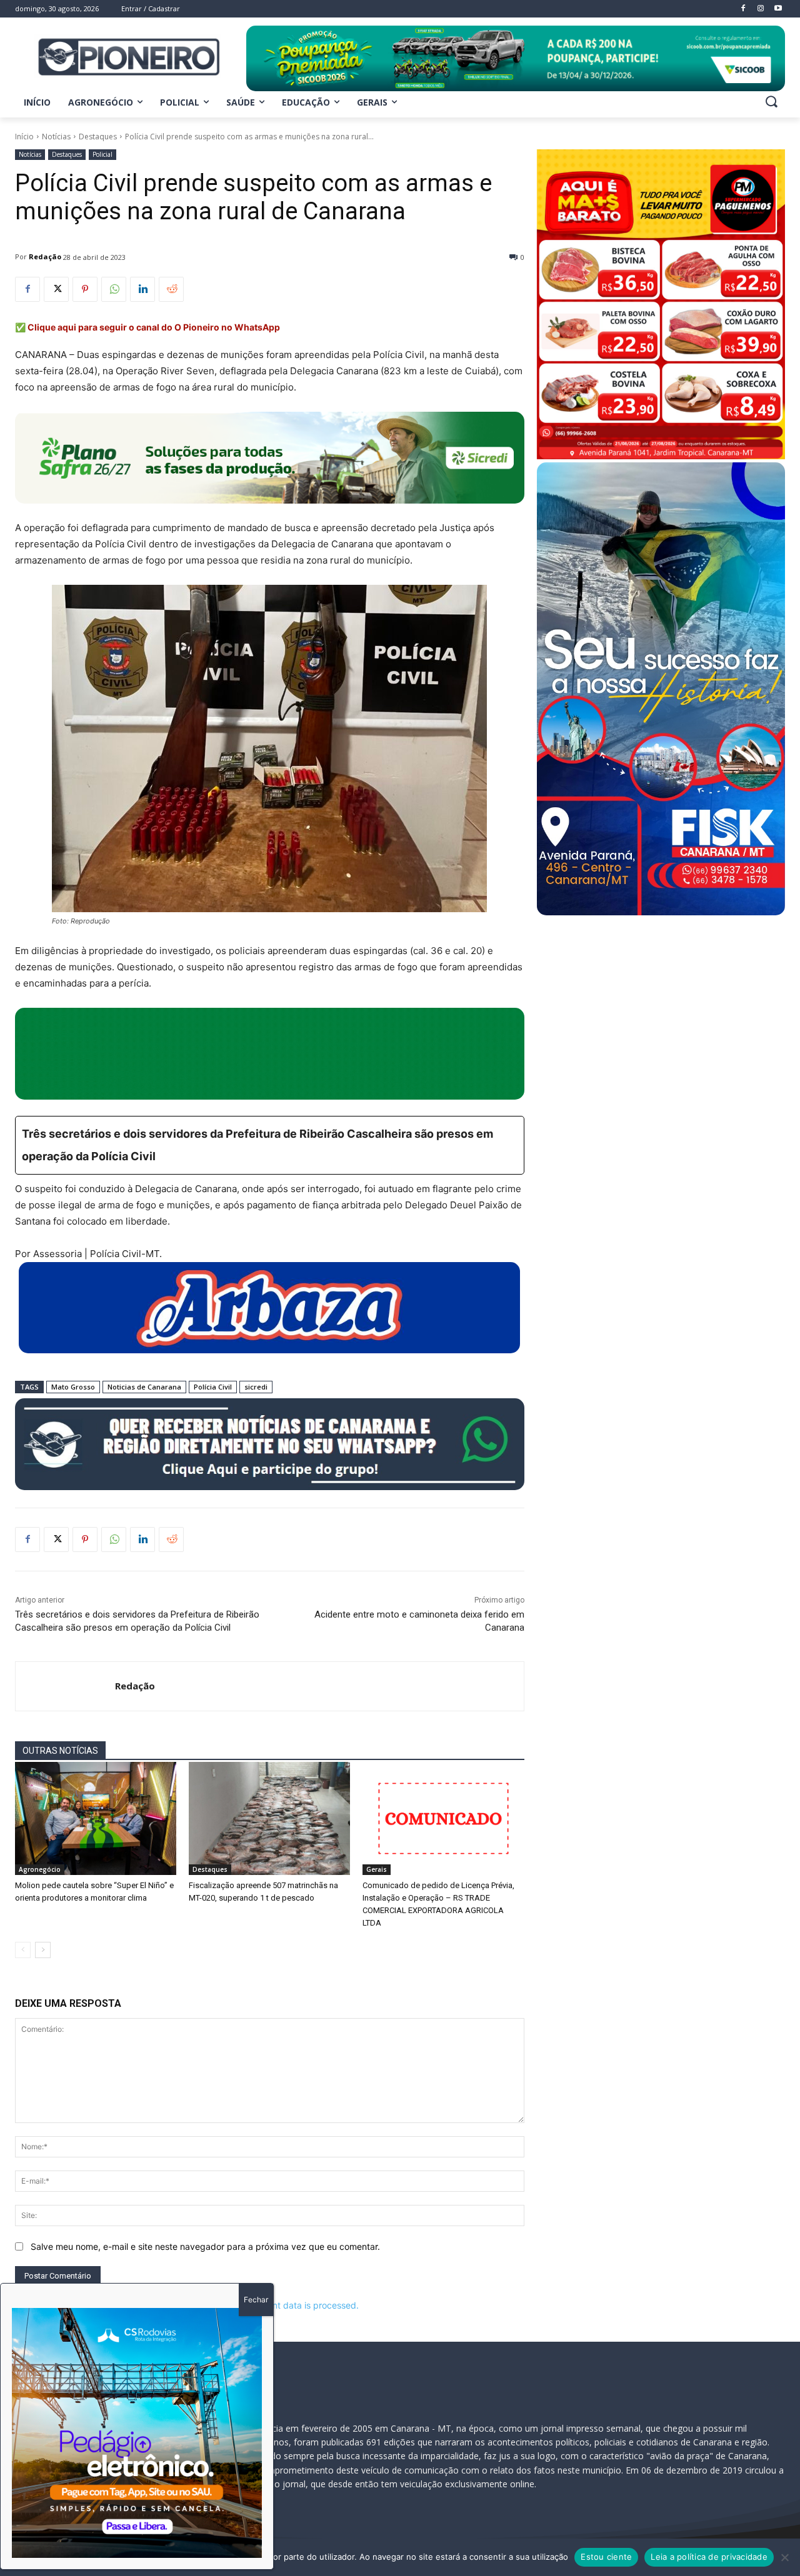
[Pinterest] (85, 289)
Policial (102, 154)
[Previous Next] (137, 2433)
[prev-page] (23, 1950)
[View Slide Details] (516, 58)
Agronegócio (40, 1869)
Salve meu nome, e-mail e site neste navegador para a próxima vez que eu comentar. (205, 2246)
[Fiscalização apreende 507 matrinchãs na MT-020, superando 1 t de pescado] (269, 1818)
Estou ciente (606, 2557)
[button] (771, 101)
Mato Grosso (73, 1387)
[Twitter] (56, 289)
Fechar (256, 2300)
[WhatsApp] (114, 289)
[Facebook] (27, 289)
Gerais (377, 1869)
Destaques (98, 137)
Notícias (56, 137)
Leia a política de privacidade (709, 2557)
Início (24, 137)
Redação (45, 256)
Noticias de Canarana (144, 1387)
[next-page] (43, 1950)
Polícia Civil (213, 1387)
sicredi (256, 1387)
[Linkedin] (142, 289)
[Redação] (65, 1686)
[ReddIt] (171, 289)
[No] (784, 2557)
